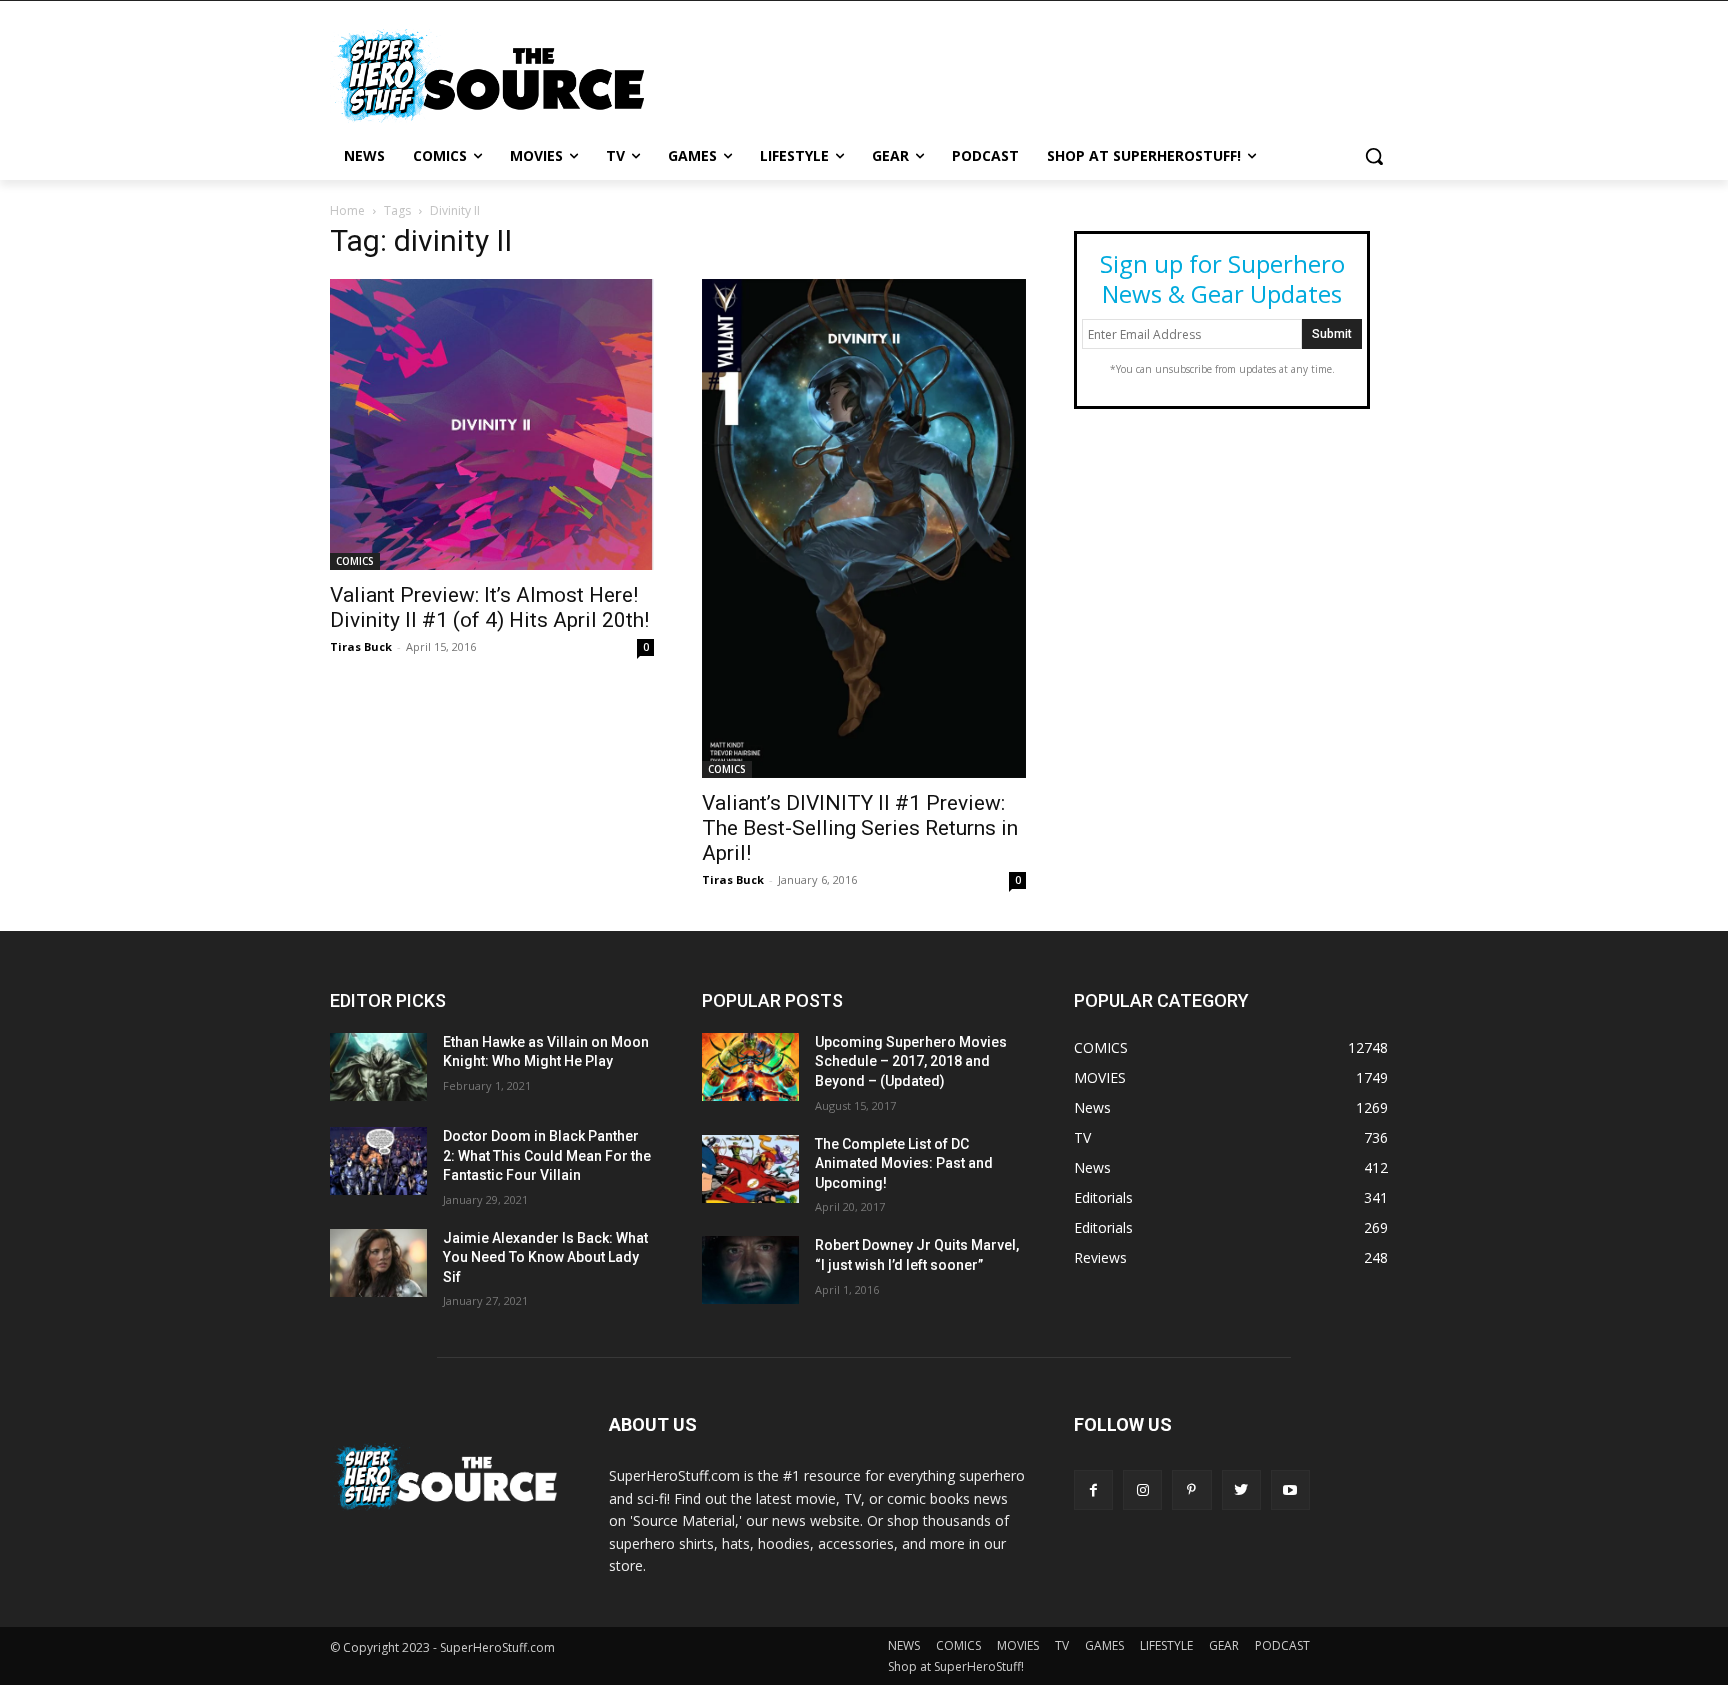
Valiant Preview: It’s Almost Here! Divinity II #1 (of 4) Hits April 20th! (489, 607)
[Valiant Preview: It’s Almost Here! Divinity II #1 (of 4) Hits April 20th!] (492, 424)
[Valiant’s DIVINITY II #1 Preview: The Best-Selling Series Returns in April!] (864, 528)
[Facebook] (1093, 1489)
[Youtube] (1290, 1489)
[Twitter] (1241, 1489)
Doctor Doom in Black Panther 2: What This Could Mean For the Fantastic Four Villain (547, 1155)
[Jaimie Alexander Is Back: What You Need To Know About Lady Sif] (378, 1263)
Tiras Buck (361, 646)
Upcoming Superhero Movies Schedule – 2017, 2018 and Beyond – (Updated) (911, 1061)
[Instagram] (1142, 1489)
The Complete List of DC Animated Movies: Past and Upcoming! (904, 1163)
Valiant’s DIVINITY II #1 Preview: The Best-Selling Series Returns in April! (860, 828)
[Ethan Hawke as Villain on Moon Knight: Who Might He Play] (378, 1067)
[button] (1374, 156)
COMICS (355, 561)
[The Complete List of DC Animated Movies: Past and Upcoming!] (750, 1169)
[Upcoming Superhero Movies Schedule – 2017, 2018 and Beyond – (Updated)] (750, 1067)
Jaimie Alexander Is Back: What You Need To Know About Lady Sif (545, 1257)
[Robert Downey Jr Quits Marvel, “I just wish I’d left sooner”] (750, 1270)
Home (347, 210)
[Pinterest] (1191, 1489)
